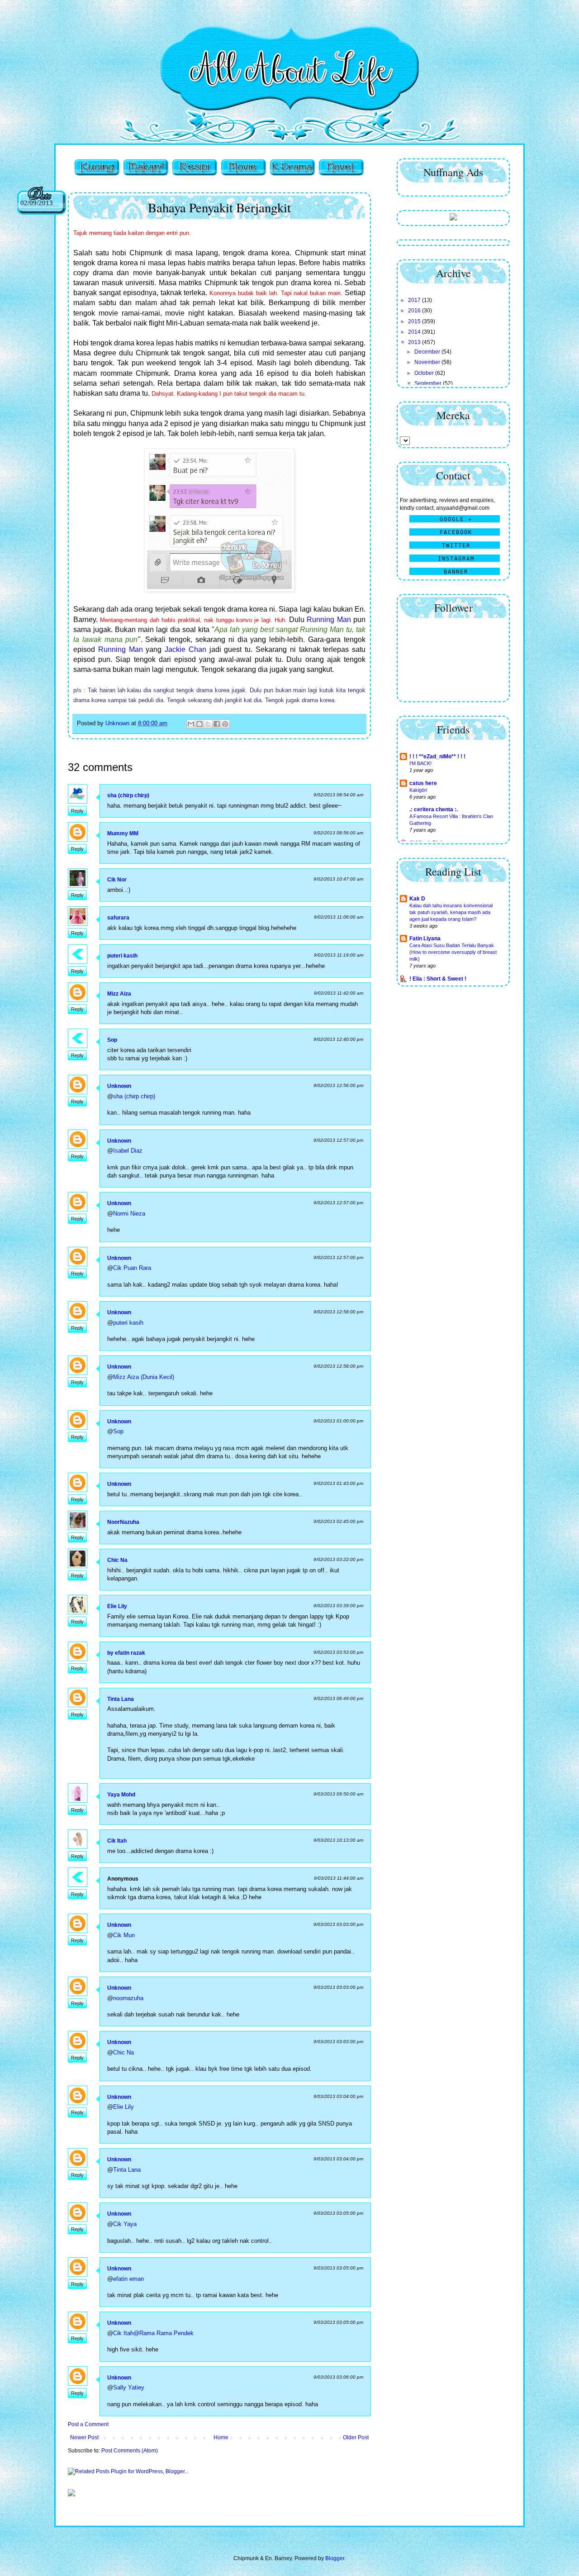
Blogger (335, 2558)
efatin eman (128, 2279)
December (428, 352)
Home (221, 2437)
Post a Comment (88, 2424)
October (425, 373)
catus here (423, 783)
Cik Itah (117, 1841)
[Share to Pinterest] (225, 724)
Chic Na (117, 1560)
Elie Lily (117, 1606)
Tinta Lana (121, 1699)
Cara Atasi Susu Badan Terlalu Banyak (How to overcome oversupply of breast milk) (453, 952)
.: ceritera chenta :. (434, 809)
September (429, 383)
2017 (415, 300)
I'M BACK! (420, 763)
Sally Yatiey (129, 2387)
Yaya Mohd (121, 1795)
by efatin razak (126, 1653)
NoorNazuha (123, 1522)
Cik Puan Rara (132, 1268)
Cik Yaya (125, 2224)
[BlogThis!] (199, 724)
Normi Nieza (129, 1214)
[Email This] (191, 724)
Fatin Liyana (425, 938)
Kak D (417, 899)
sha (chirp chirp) (128, 795)
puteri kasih (122, 956)
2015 (415, 321)
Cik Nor (117, 880)
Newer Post (84, 2437)
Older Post (356, 2437)
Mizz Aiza (119, 994)
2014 (415, 332)
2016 (415, 311)
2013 (415, 342)
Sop (112, 1040)
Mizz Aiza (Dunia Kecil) (144, 1377)
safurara (118, 918)
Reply (77, 811)
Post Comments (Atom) (130, 2451)
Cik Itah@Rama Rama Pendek (153, 2333)
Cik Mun (124, 1935)
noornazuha (128, 1998)
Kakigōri (418, 790)
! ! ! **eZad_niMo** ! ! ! (437, 757)
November (428, 362)
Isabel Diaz (128, 1151)
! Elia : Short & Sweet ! (438, 979)
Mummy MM (123, 833)
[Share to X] (208, 724)
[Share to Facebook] (217, 724)
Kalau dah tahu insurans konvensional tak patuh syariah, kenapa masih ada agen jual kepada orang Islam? (451, 912)
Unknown (119, 1086)
